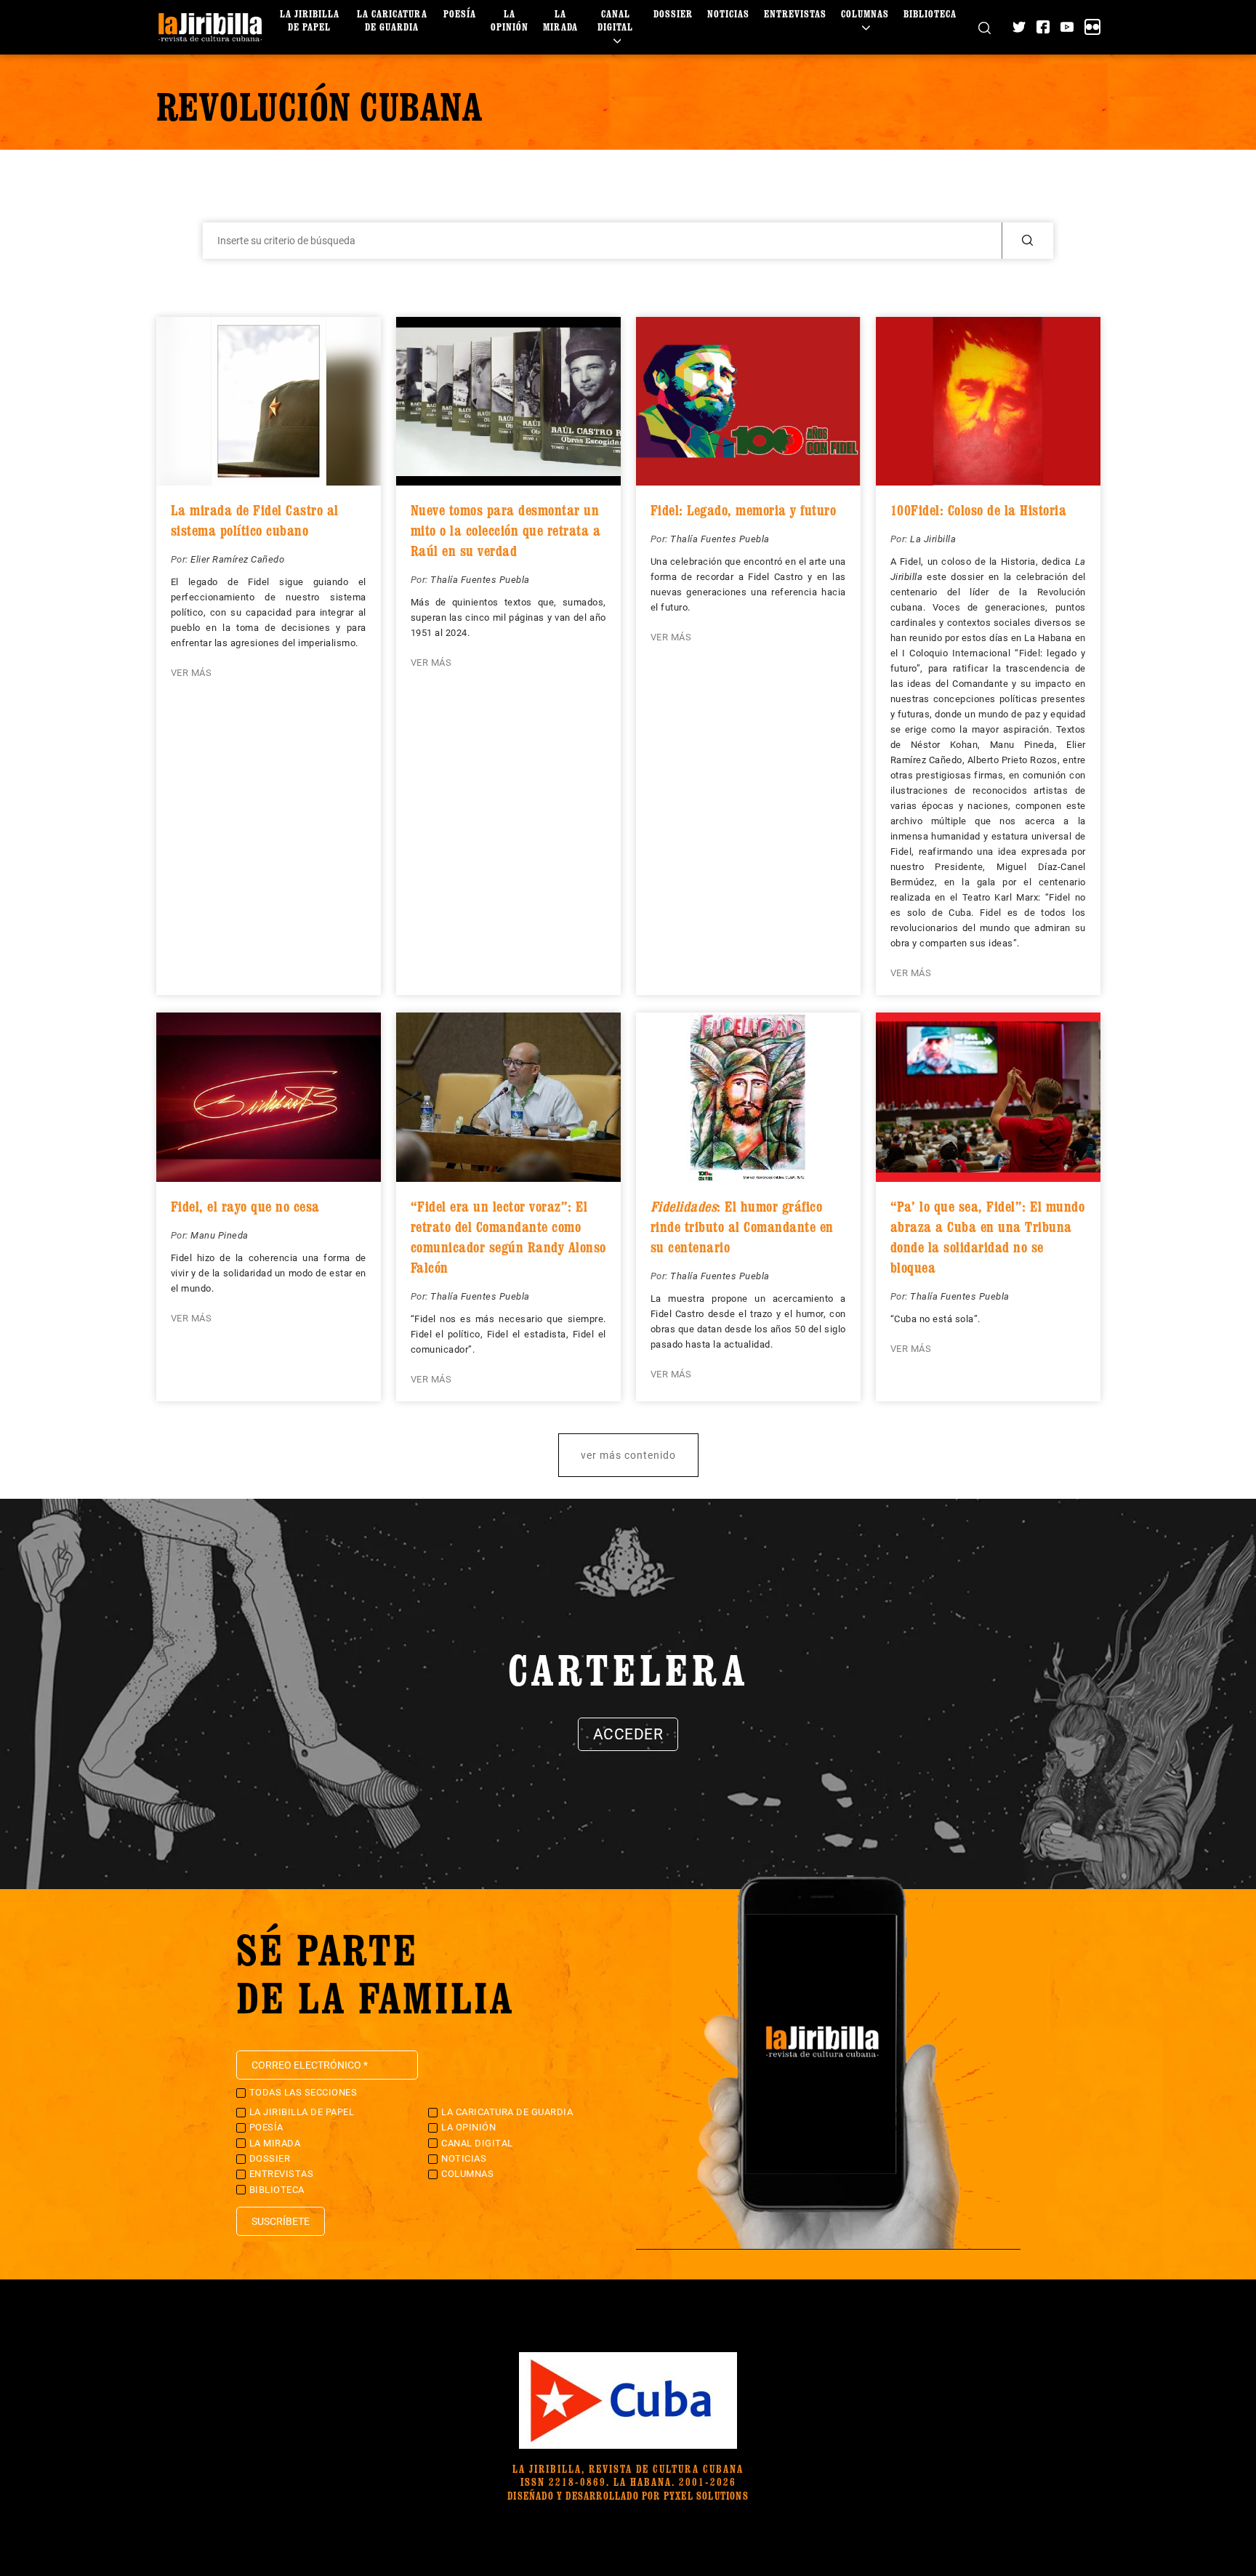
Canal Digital (615, 20)
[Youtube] (1067, 27)
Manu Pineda (220, 1235)
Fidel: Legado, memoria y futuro (744, 510)
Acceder (628, 1734)
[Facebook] (1043, 27)
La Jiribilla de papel (310, 20)
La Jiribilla (933, 539)
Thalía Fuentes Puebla (480, 580)
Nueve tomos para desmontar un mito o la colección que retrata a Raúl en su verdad (506, 531)
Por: (181, 559)
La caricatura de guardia (392, 20)
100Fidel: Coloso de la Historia (979, 510)
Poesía (460, 13)
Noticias (728, 13)
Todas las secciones (303, 2092)
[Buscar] (985, 27)
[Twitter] (1019, 27)
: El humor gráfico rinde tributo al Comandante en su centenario (742, 1227)
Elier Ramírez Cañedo (237, 559)
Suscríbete (281, 2221)
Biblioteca (930, 13)
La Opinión (510, 20)
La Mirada (560, 20)
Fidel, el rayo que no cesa (245, 1207)
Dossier (673, 13)
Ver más (192, 673)
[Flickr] (1092, 27)
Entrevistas (795, 13)
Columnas (865, 13)
